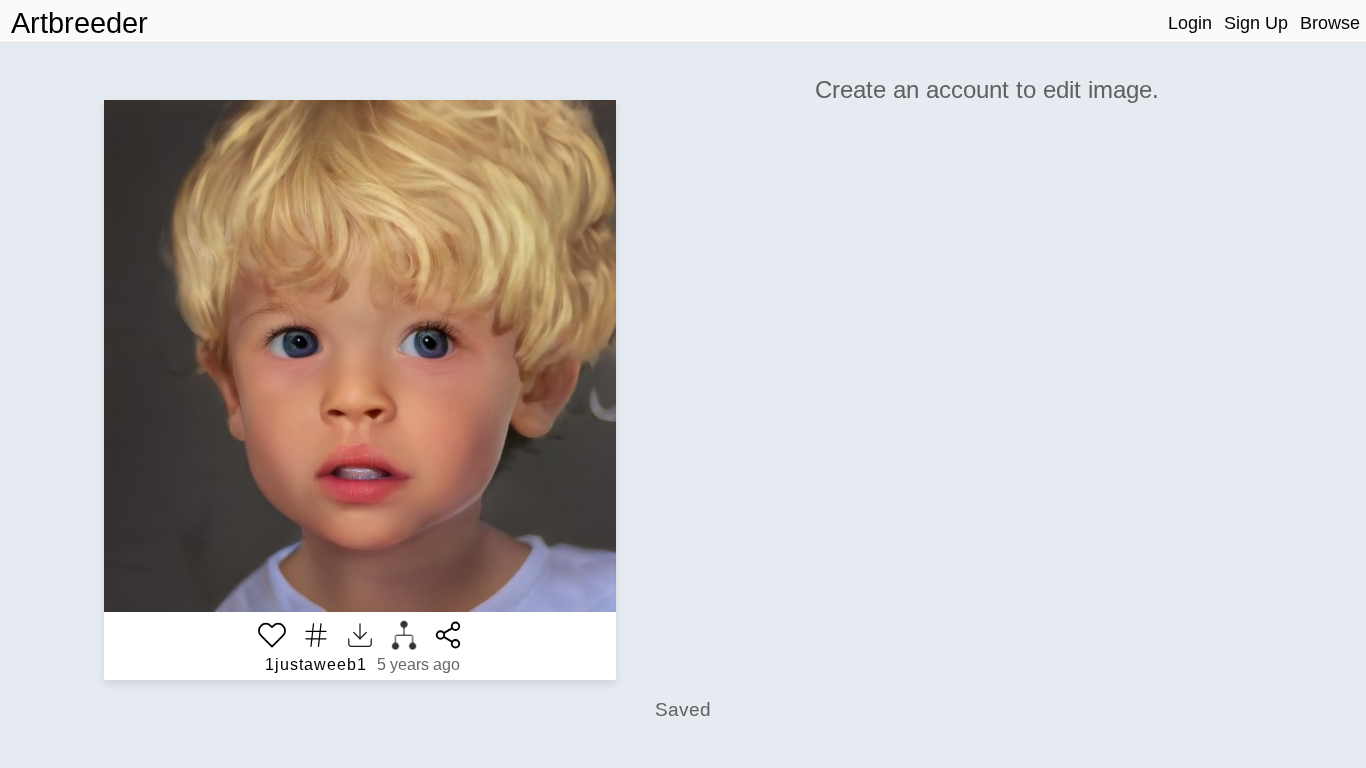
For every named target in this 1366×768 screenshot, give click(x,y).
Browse (1330, 23)
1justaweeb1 (316, 664)
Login (1190, 23)
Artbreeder (79, 23)
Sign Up (1256, 23)
